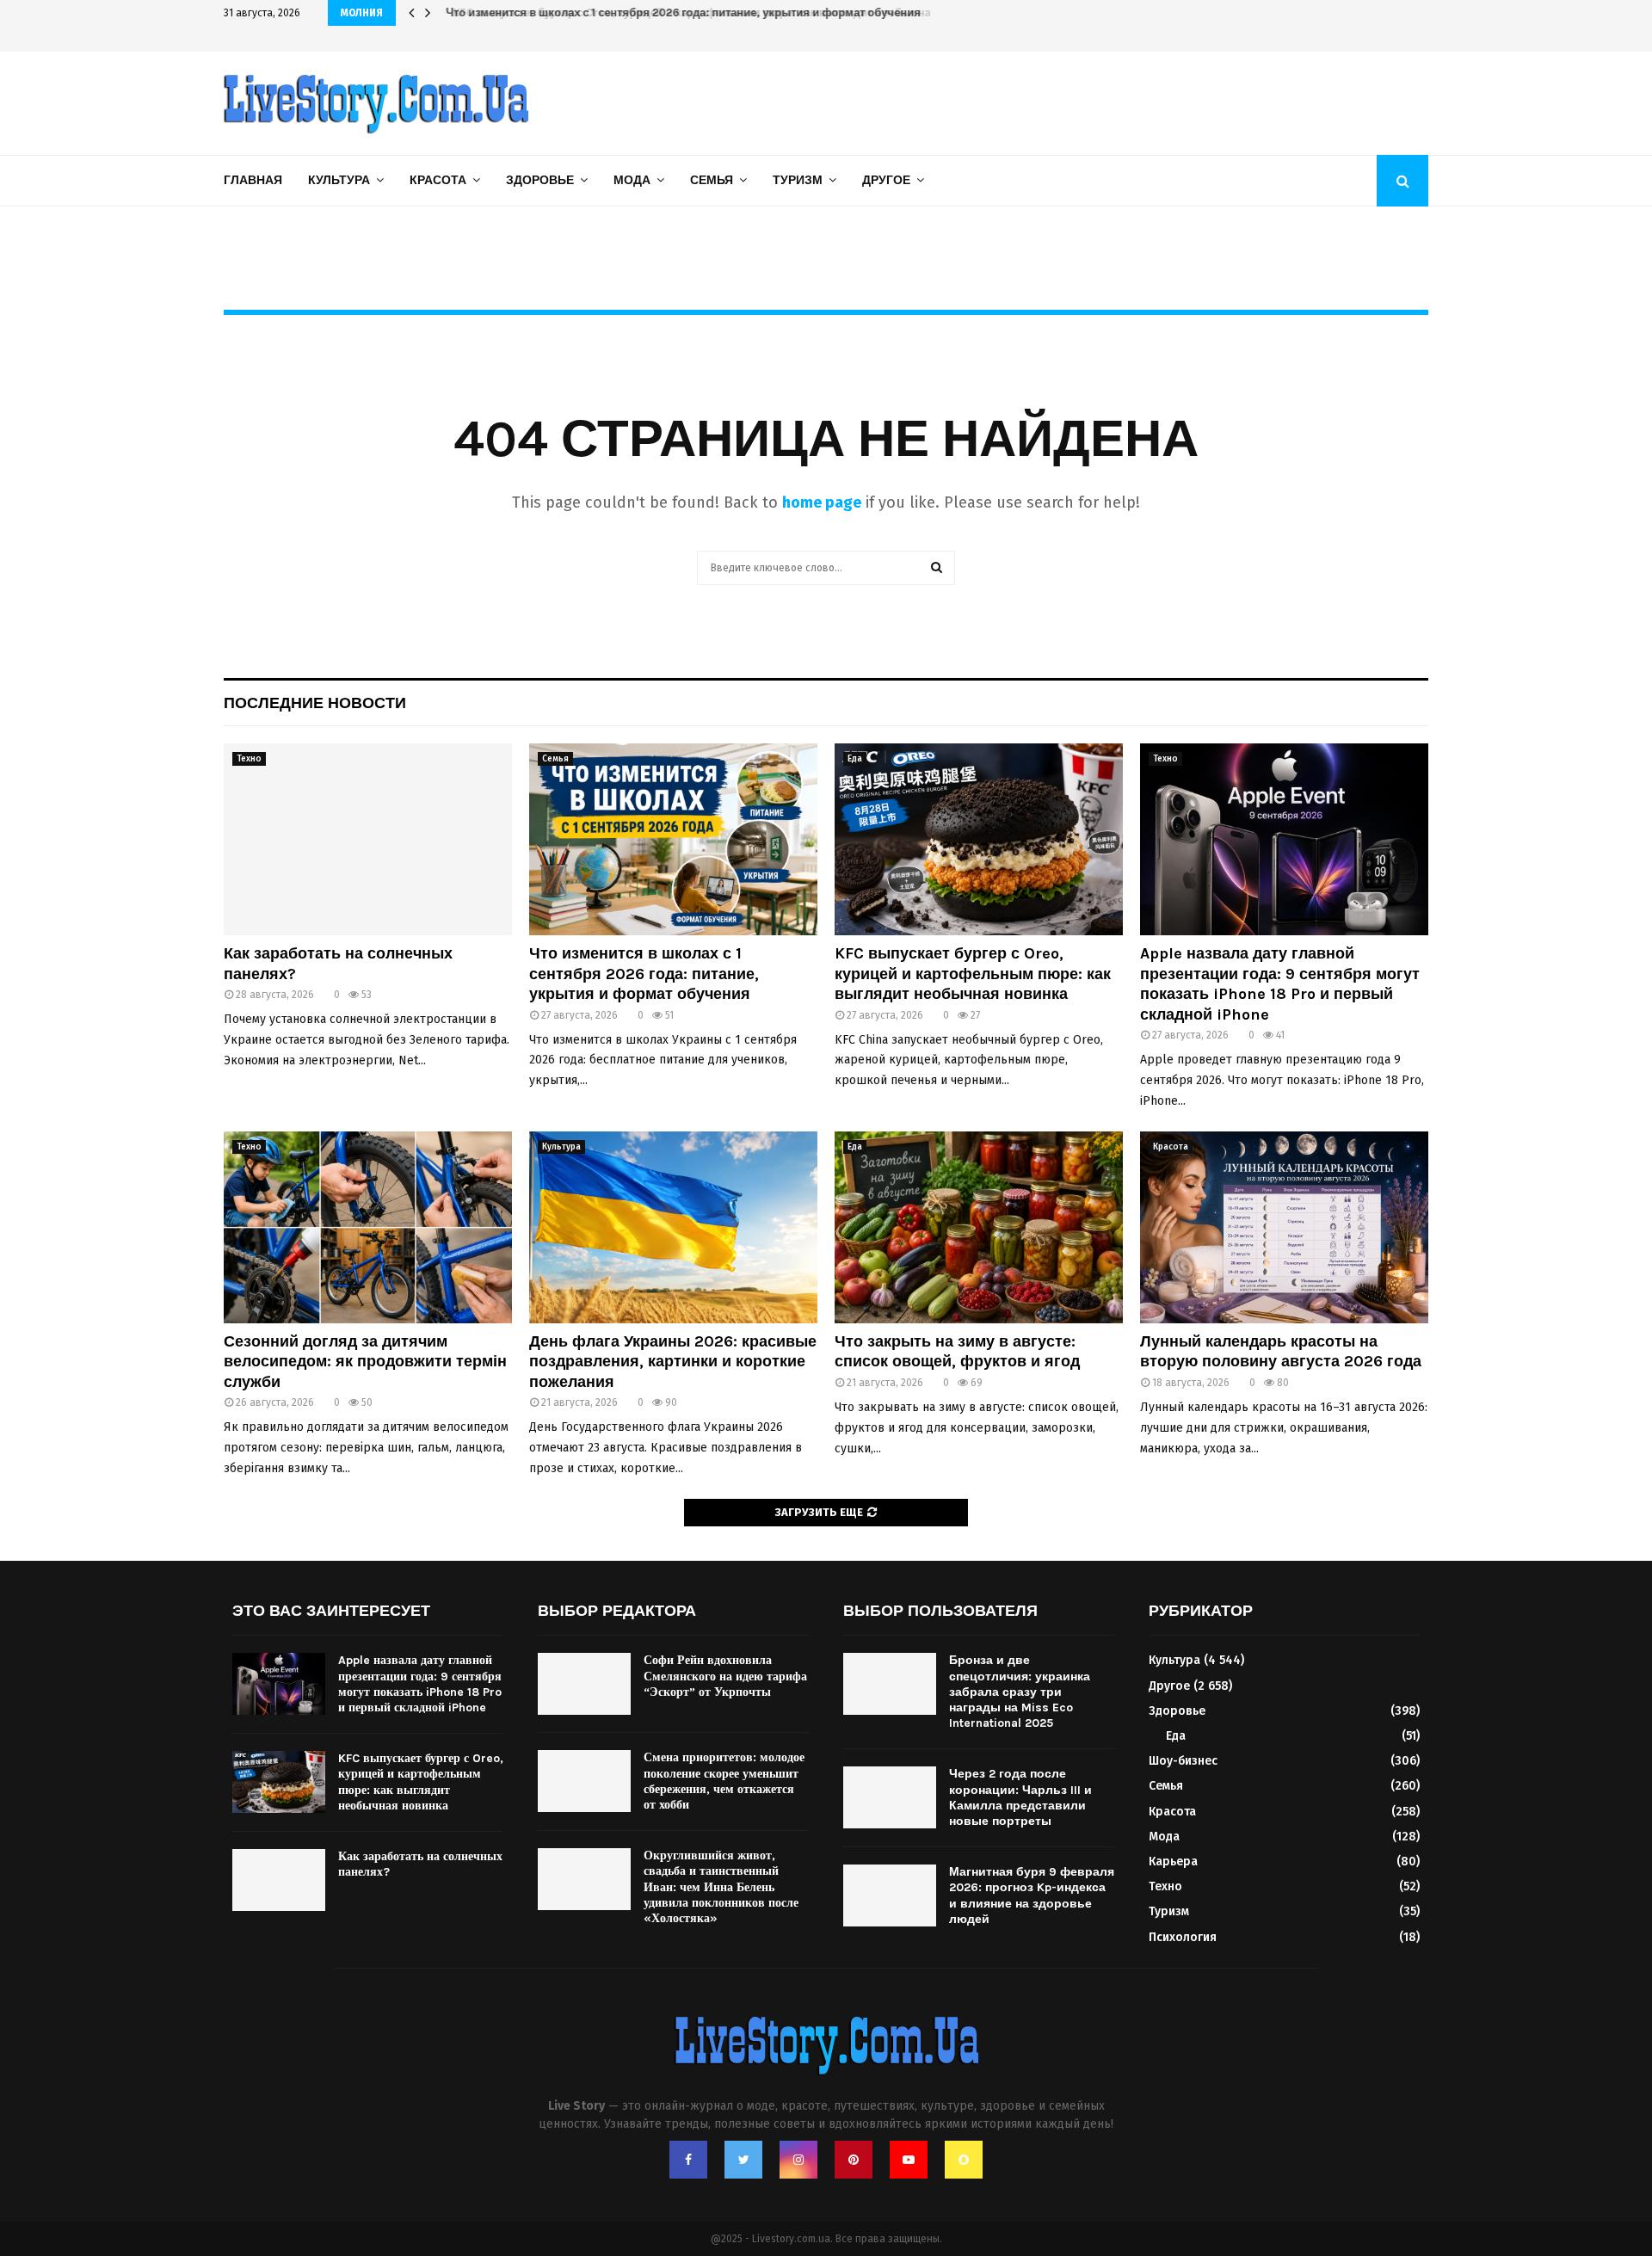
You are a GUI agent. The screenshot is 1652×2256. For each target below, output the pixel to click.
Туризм (798, 180)
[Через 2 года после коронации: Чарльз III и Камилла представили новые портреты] (890, 1797)
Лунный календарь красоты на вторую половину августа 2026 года (1281, 1351)
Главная (253, 180)
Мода (632, 180)
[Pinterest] (854, 2160)
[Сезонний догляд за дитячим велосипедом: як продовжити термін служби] (368, 1227)
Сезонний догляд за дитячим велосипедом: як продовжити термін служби (365, 1362)
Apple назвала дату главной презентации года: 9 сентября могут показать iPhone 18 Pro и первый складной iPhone (1280, 983)
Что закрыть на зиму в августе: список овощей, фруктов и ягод (957, 1351)
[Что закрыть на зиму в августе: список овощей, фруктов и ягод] (979, 1227)
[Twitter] (743, 2160)
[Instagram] (798, 2160)
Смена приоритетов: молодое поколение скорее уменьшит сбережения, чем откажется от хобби (724, 1781)
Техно (249, 759)
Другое (886, 180)
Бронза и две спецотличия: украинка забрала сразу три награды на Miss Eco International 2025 (1020, 1692)
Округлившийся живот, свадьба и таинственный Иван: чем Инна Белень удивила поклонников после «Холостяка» (721, 1887)
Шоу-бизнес (1183, 1761)
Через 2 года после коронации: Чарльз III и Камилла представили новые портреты (1020, 1797)
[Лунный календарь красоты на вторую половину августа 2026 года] (1284, 1227)
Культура (339, 180)
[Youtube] (909, 2160)
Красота (438, 180)
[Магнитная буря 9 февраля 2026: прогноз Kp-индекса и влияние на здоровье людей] (890, 1895)
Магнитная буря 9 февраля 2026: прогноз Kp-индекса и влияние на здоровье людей (1032, 1895)
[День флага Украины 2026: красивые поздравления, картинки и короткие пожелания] (673, 1227)
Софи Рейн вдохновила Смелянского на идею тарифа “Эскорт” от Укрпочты (725, 1676)
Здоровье (540, 180)
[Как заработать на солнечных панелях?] (368, 839)
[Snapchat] (964, 2160)
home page (822, 502)
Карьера (1173, 1862)
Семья (712, 180)
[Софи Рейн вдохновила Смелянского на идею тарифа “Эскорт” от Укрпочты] (584, 1684)
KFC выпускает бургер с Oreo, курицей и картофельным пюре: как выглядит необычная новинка (710, 12)
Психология (1183, 1937)
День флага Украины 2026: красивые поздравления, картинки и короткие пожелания (673, 1362)
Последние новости (315, 703)
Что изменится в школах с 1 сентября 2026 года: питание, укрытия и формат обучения (644, 974)
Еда (855, 759)
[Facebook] (688, 2160)
